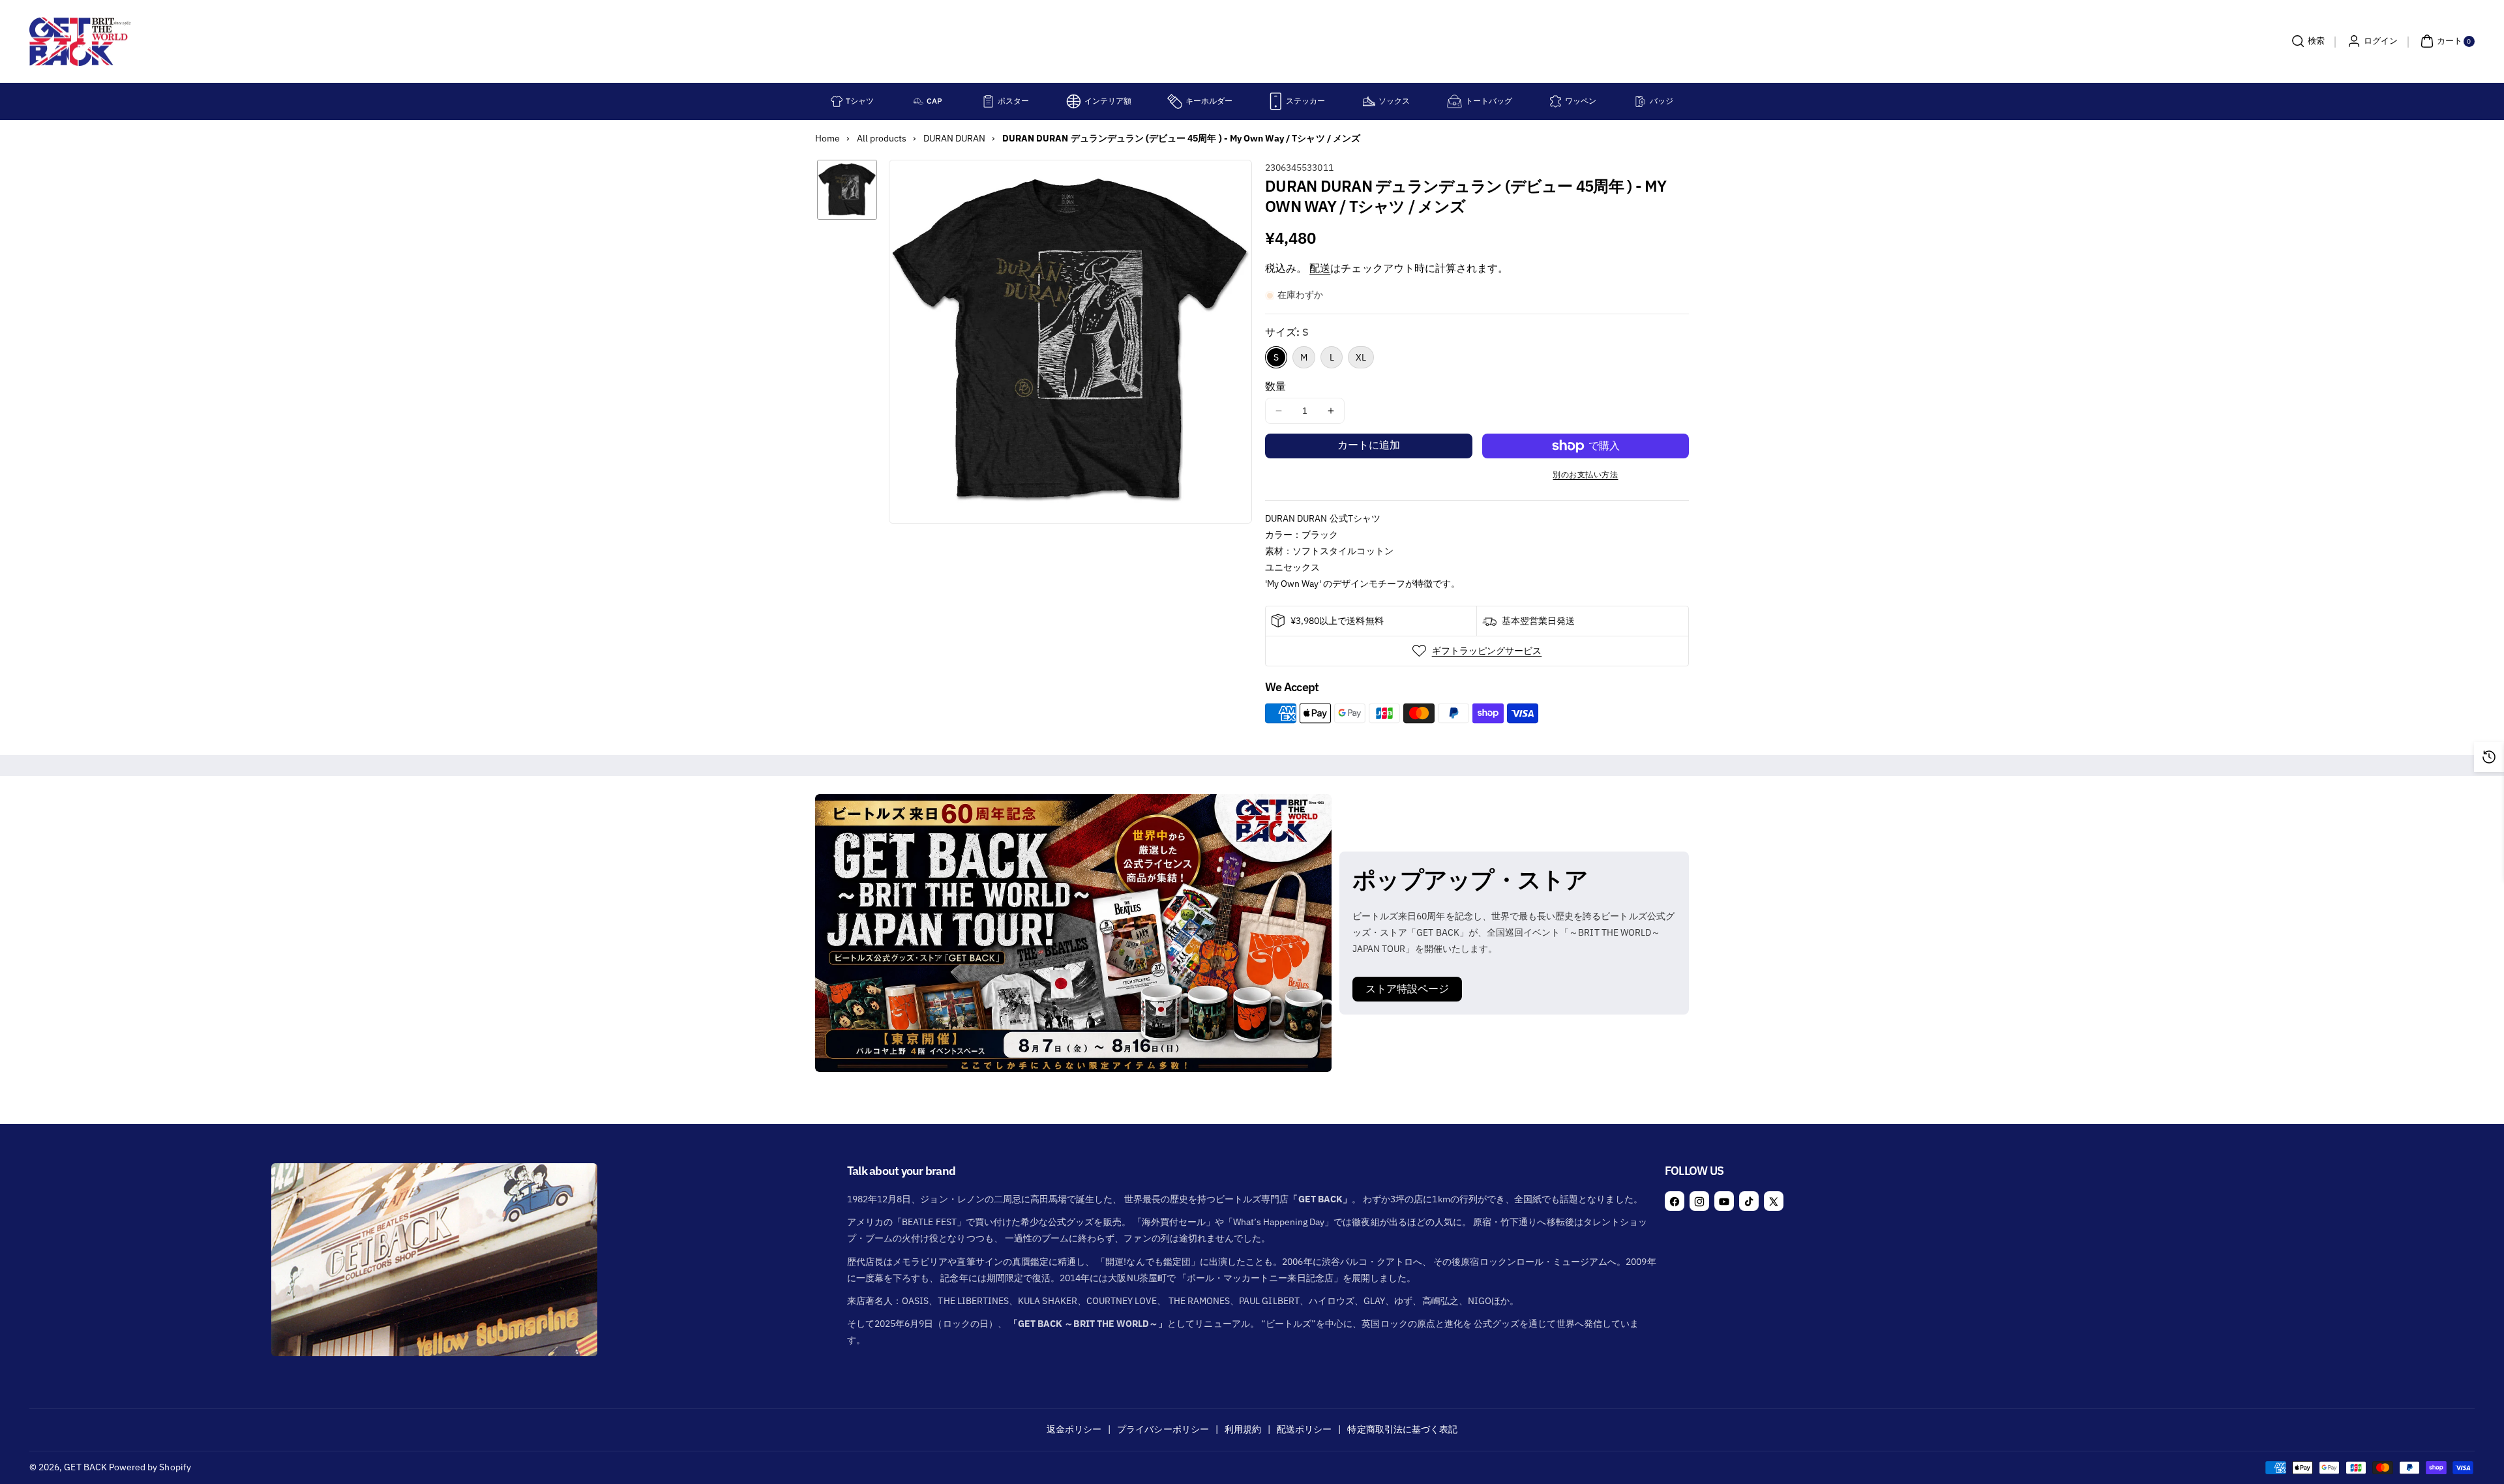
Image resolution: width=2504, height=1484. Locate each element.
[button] (2306, 41)
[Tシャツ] (837, 101)
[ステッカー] (1276, 101)
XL (1361, 357)
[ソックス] (1369, 101)
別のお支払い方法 (1585, 474)
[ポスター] (988, 101)
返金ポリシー (1074, 1429)
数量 (1275, 386)
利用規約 (1243, 1429)
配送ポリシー (1304, 1429)
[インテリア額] (1074, 101)
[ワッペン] (1556, 101)
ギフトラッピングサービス (1487, 651)
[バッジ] (1640, 101)
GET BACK (85, 1467)
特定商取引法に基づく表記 (1402, 1429)
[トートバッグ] (1454, 101)
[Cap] (918, 101)
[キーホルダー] (1175, 101)
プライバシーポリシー (1163, 1429)
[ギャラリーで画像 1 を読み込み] (847, 190)
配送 (1320, 268)
